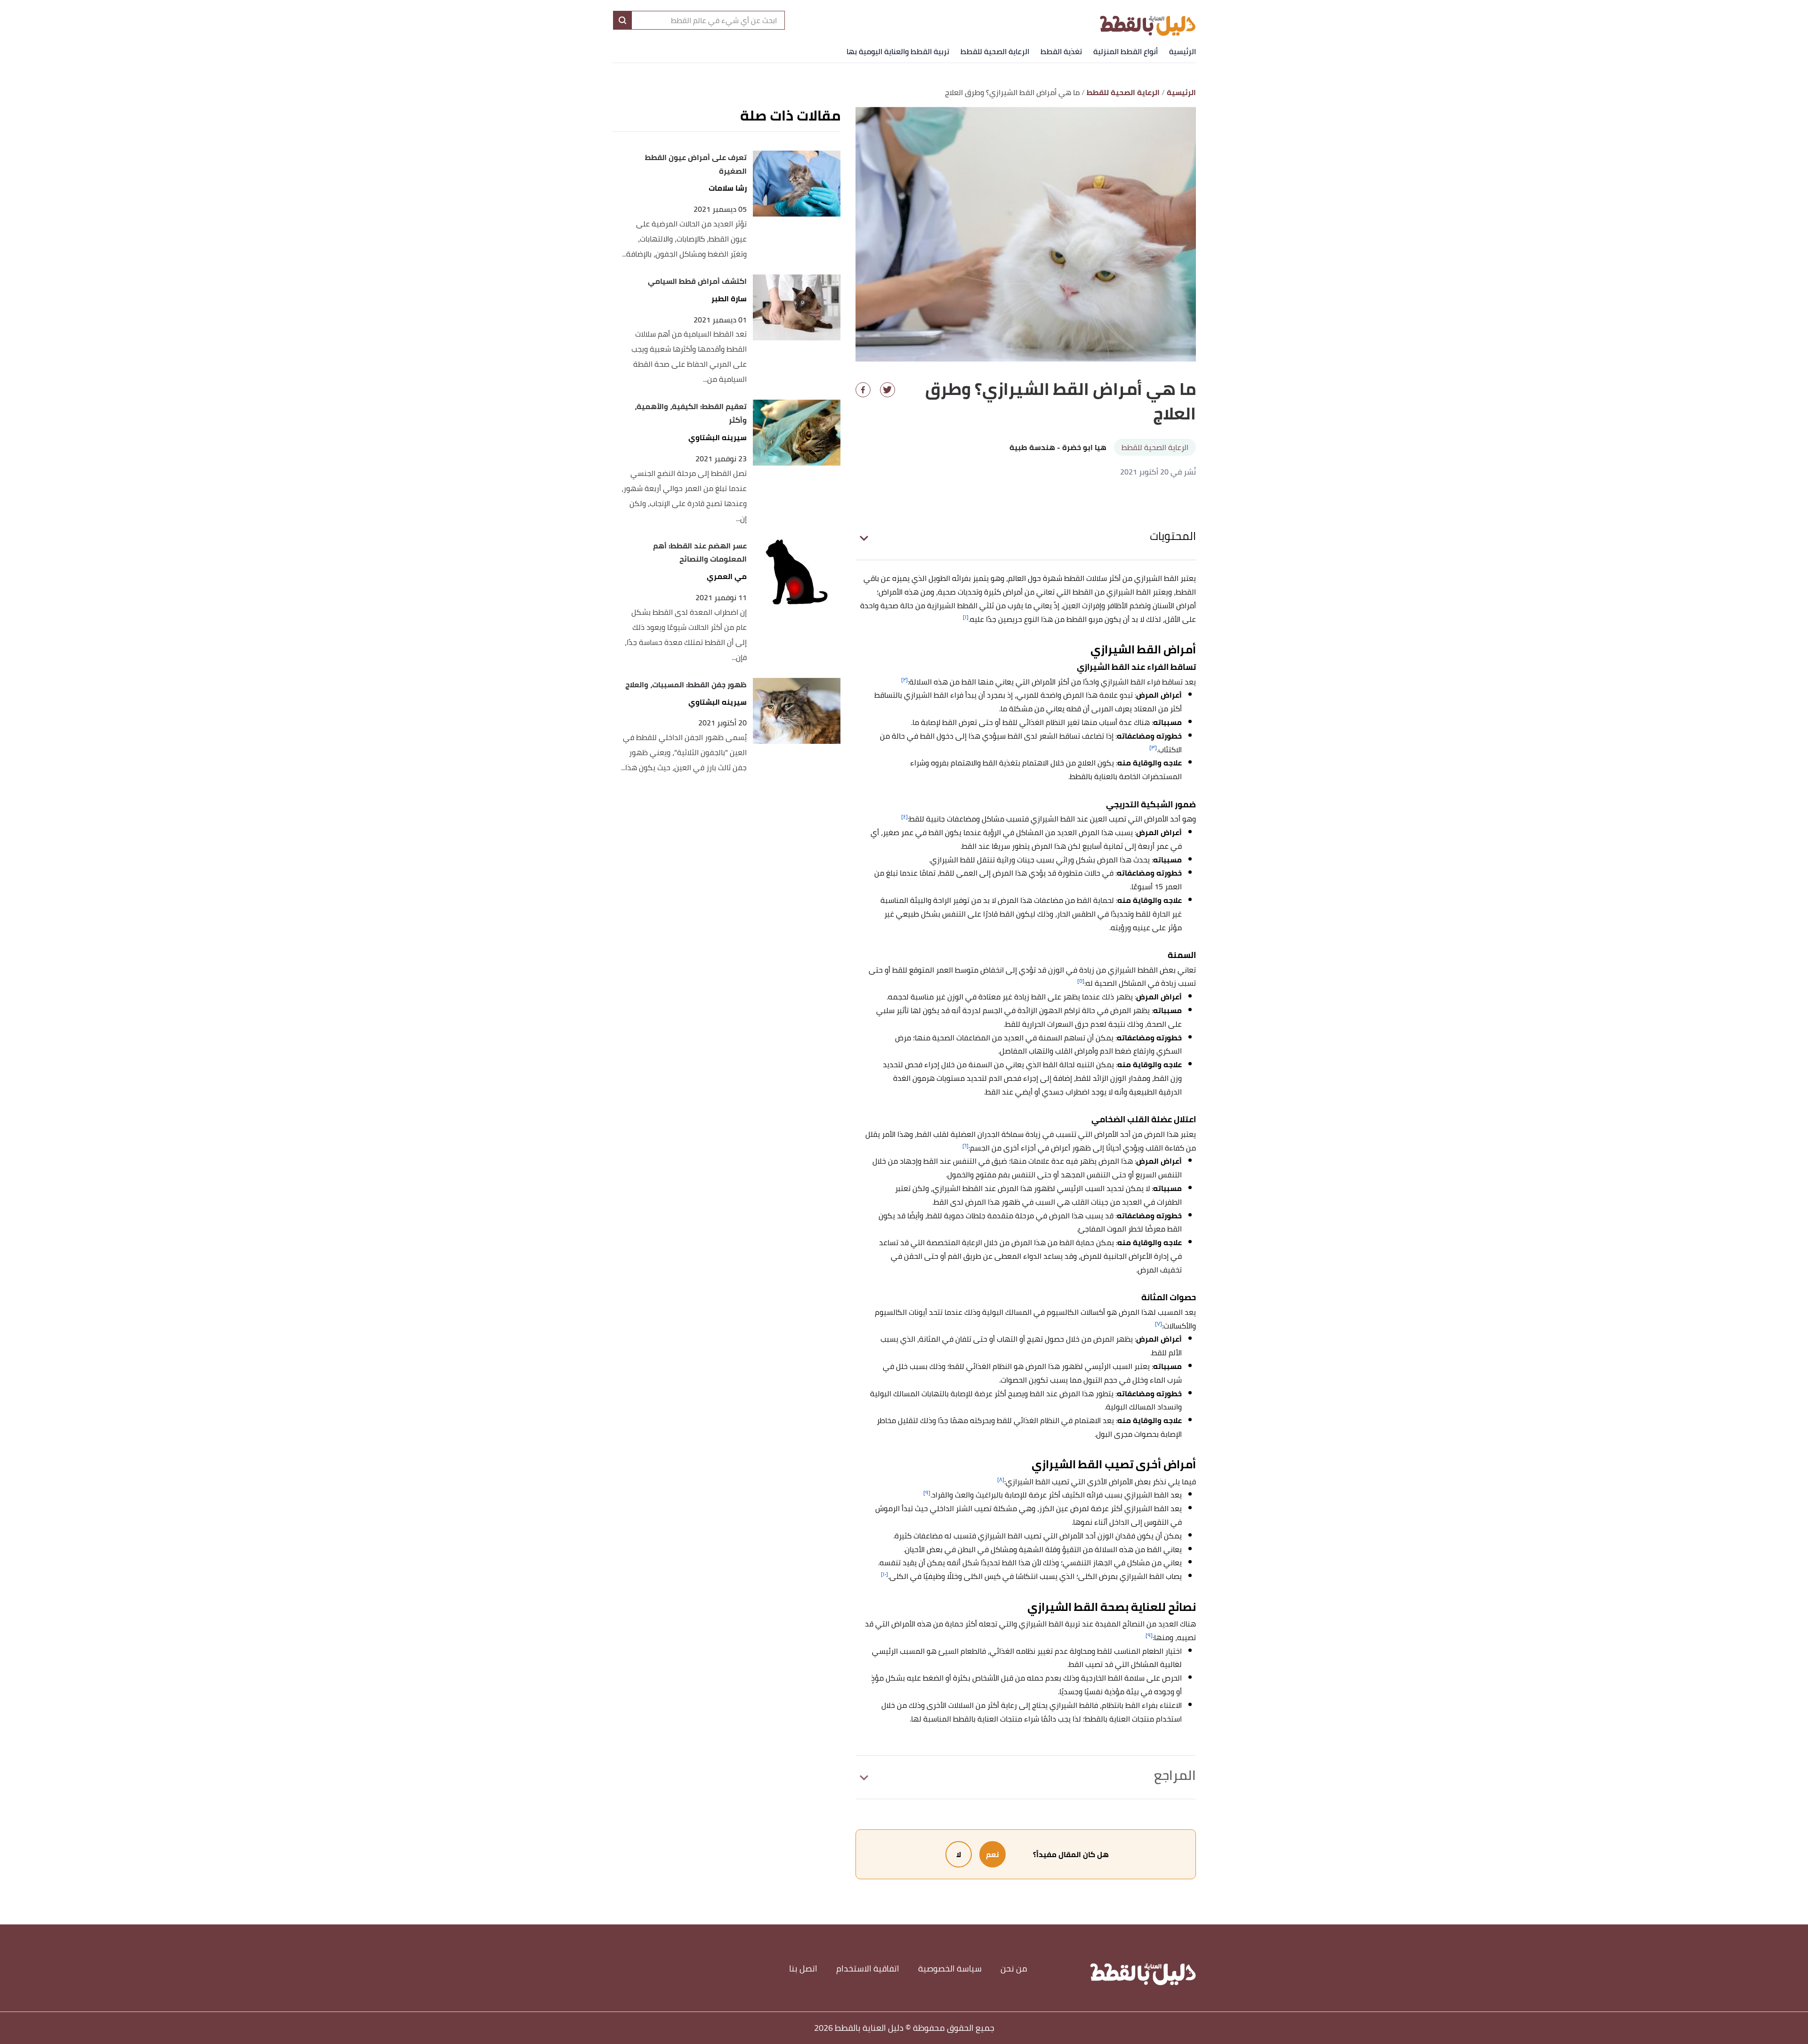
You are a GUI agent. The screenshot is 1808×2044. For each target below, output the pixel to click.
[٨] (1001, 1479)
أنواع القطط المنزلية (1126, 51)
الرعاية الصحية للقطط (995, 51)
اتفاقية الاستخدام (868, 1968)
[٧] (1158, 1324)
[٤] (904, 817)
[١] (966, 617)
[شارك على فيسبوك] (863, 390)
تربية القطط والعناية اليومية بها (898, 51)
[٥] (1081, 981)
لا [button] (959, 1854)
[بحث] (622, 20)
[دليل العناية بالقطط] (1148, 20)
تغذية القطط (1061, 51)
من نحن (1014, 1968)
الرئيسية (1182, 51)
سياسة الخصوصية (950, 1968)
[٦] (965, 1146)
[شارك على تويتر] (888, 390)
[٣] (1153, 747)
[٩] (927, 1493)
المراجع (1175, 1775)
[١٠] (884, 1574)
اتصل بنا (803, 1968)
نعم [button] (993, 1854)
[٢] (904, 680)
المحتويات (1173, 536)
